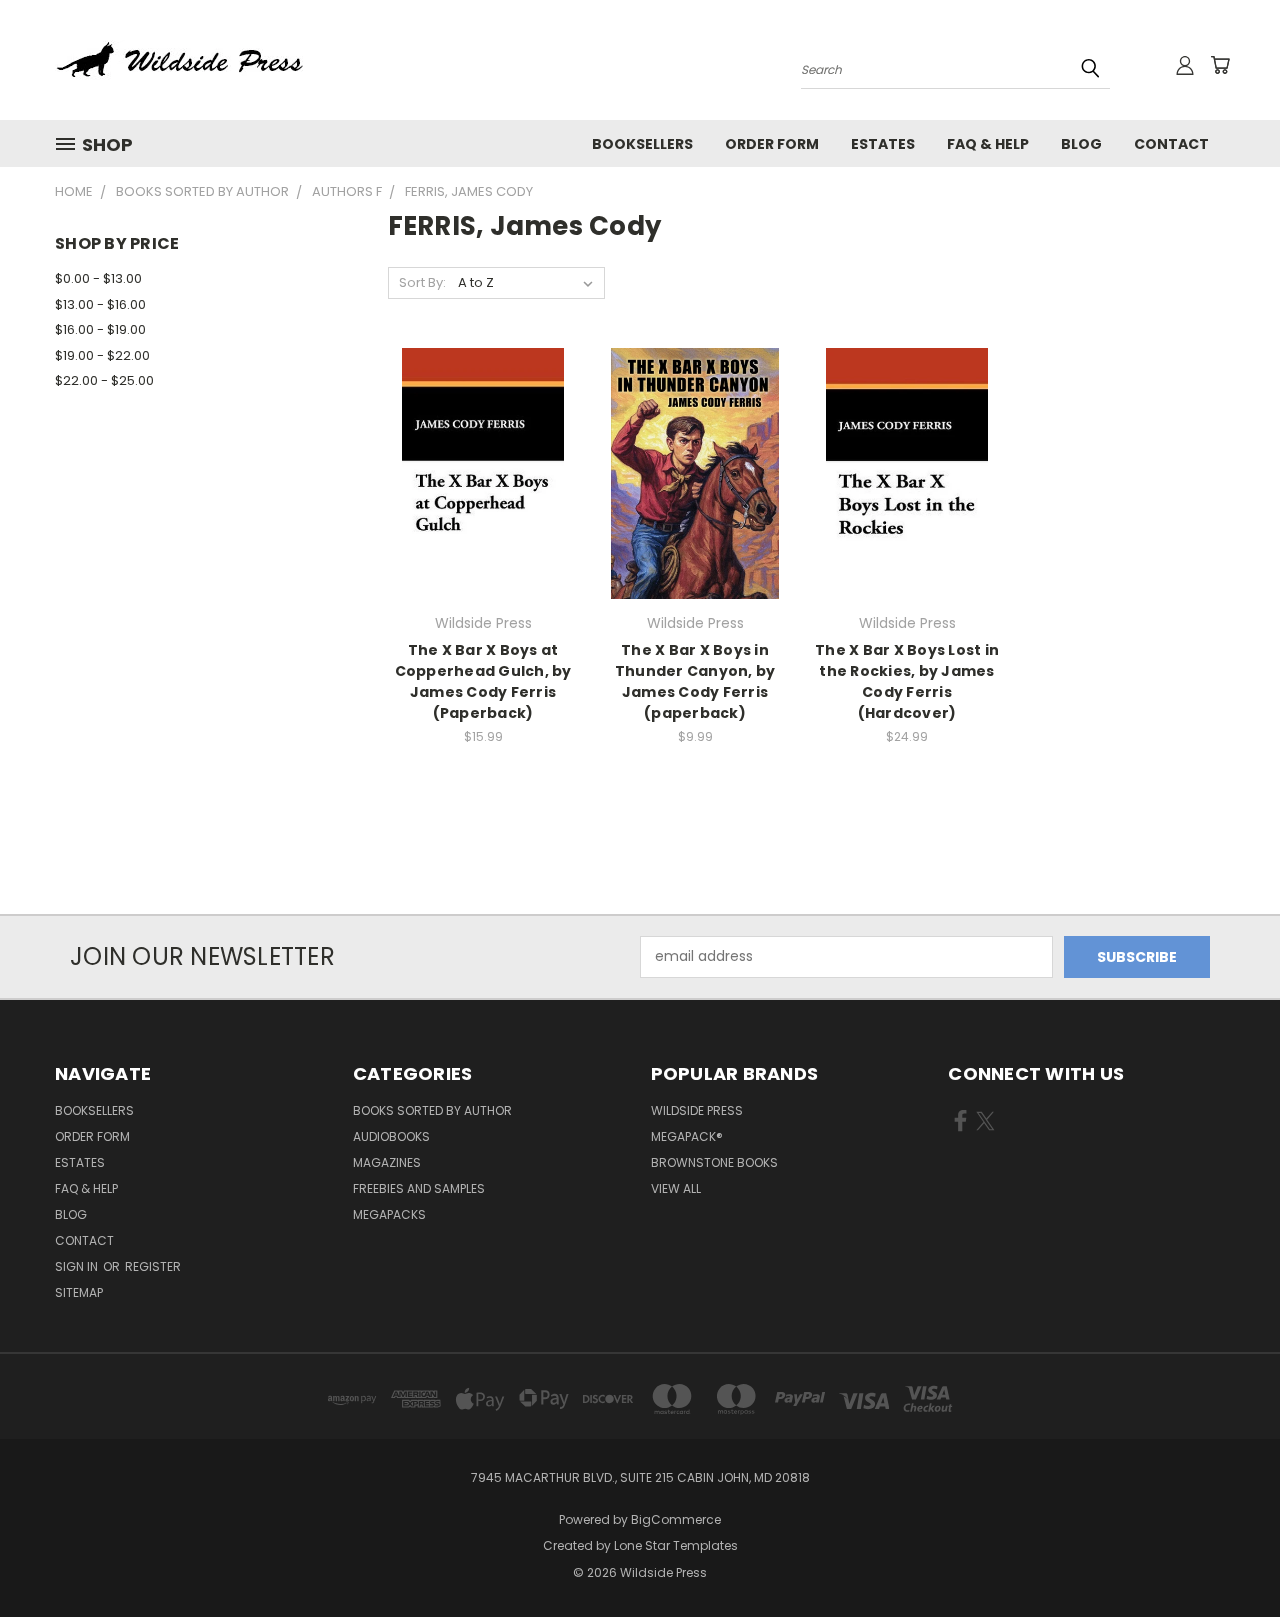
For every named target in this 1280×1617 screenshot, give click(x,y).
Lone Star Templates (676, 1545)
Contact (1171, 144)
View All (676, 1188)
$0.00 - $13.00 (98, 278)
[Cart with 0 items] (1220, 65)
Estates (883, 144)
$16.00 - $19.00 (100, 329)
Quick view (483, 432)
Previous (1227, 1554)
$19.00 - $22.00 (102, 355)
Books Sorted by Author (432, 1110)
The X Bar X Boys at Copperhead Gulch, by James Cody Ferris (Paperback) (483, 681)
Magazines (387, 1162)
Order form (772, 144)
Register (153, 1266)
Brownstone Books (714, 1162)
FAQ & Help (988, 144)
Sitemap (79, 1292)
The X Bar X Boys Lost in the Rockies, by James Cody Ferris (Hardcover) (907, 681)
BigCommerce (676, 1519)
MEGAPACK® (687, 1136)
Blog (1081, 144)
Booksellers (642, 144)
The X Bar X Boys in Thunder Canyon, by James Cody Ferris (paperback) (695, 681)
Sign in (78, 1266)
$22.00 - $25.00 (104, 380)
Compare (476, 471)
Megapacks (389, 1214)
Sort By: (422, 282)
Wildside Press (697, 1110)
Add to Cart (483, 508)
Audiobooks (391, 1136)
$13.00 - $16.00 (100, 304)
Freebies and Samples (419, 1188)
